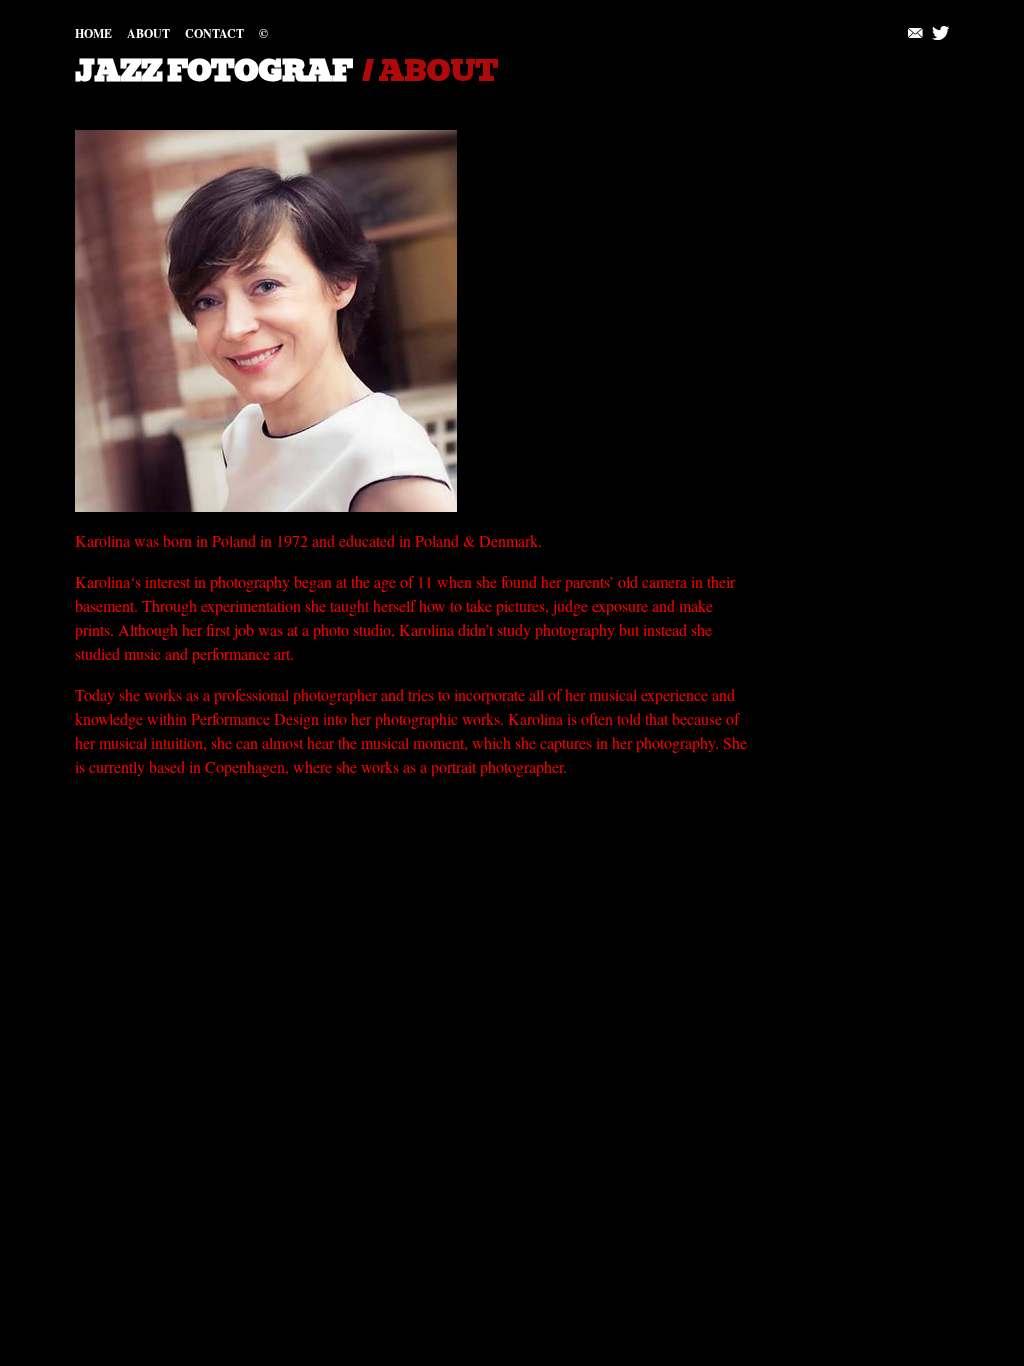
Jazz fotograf (213, 71)
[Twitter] (940, 32)
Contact (214, 33)
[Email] (916, 32)
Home (93, 33)
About (148, 33)
